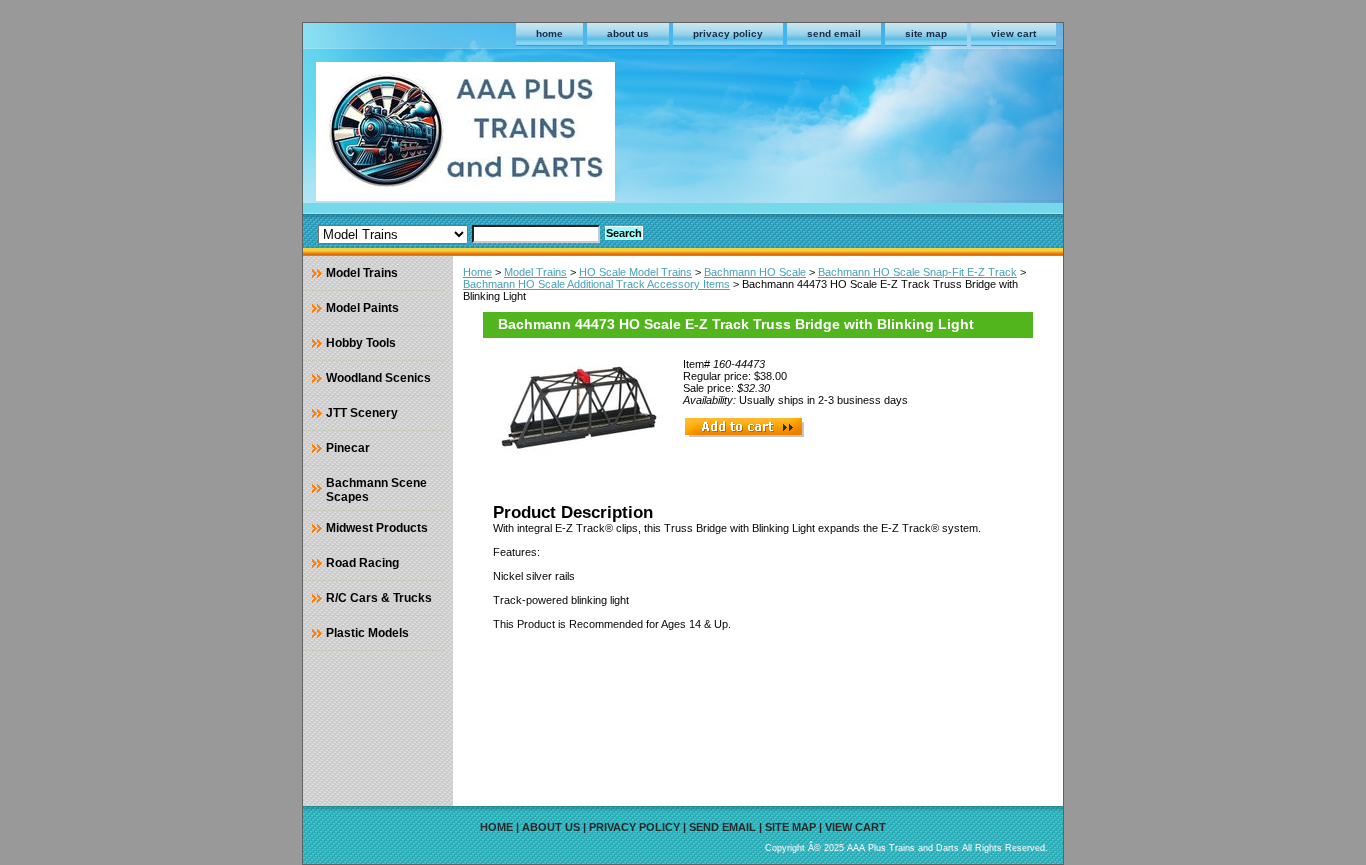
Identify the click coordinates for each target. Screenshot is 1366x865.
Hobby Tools (361, 343)
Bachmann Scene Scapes (376, 490)
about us (628, 33)
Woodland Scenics (378, 378)
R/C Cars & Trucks (379, 598)
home (549, 33)
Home (477, 272)
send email (834, 33)
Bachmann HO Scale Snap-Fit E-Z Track (917, 272)
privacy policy (728, 33)
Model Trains (535, 272)
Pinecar (348, 448)
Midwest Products (377, 528)
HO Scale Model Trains (635, 272)
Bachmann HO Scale (755, 272)
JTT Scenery (362, 413)
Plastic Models (367, 633)
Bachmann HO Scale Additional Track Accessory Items (596, 284)
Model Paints (362, 308)
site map (926, 33)
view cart (1013, 33)
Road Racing (362, 563)
